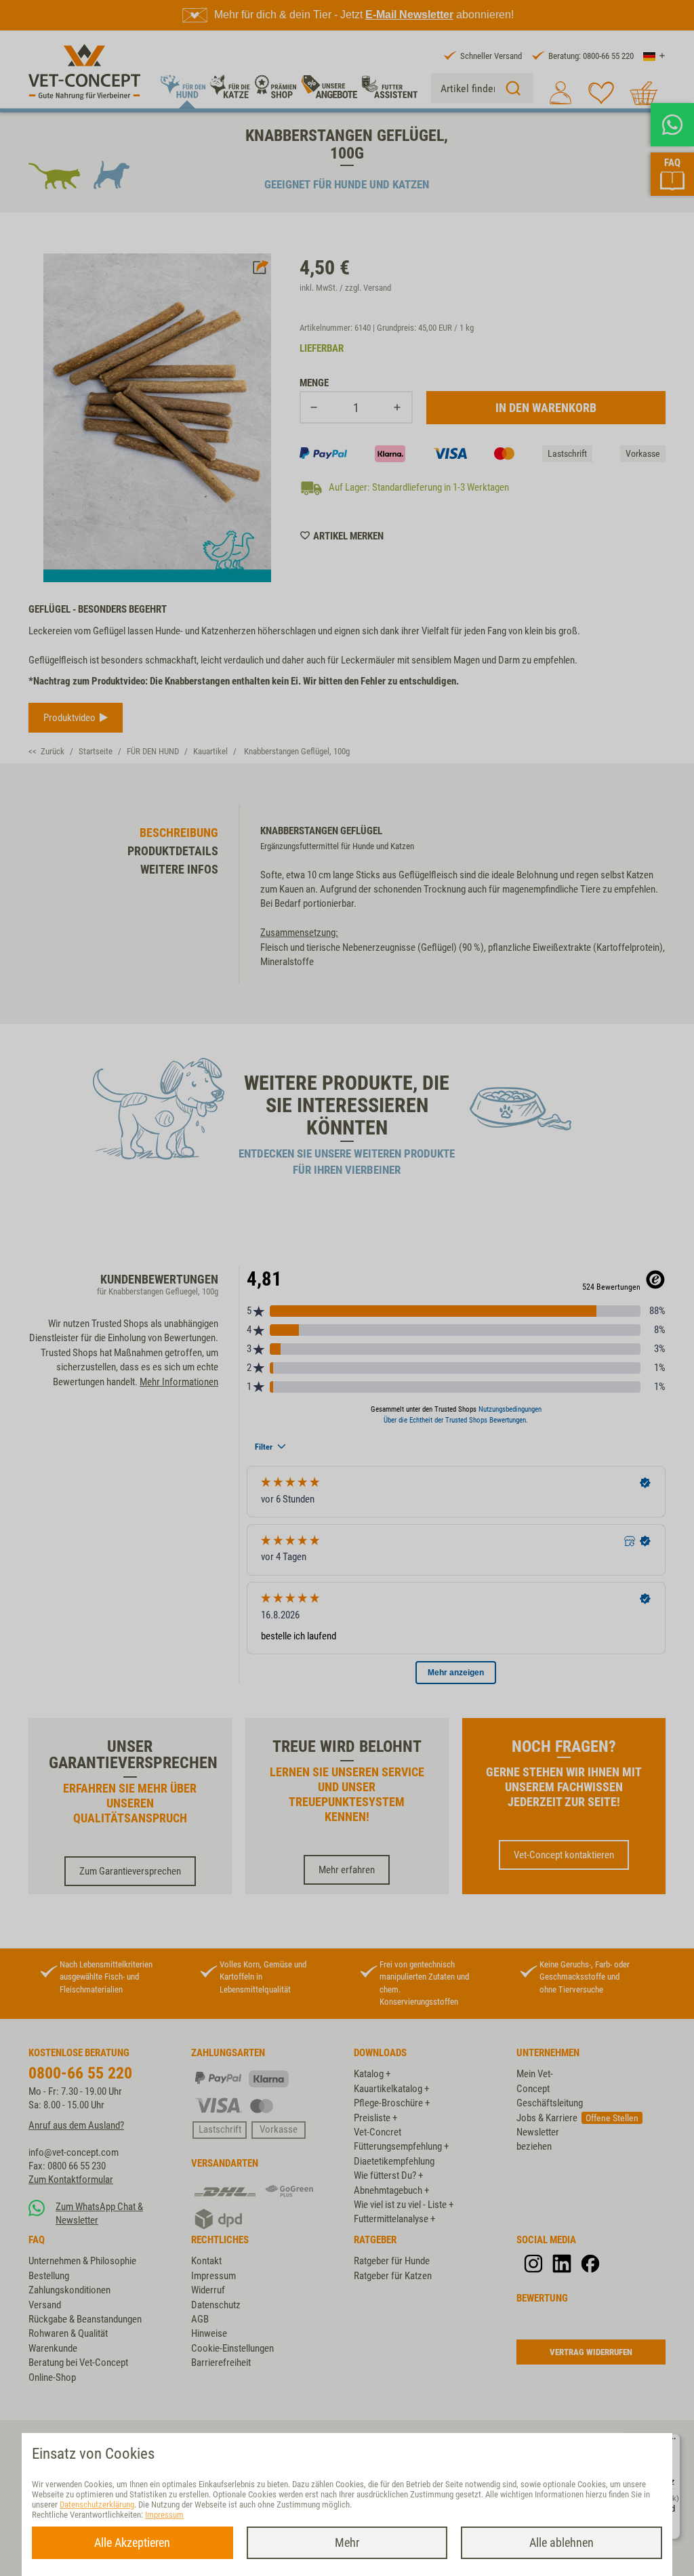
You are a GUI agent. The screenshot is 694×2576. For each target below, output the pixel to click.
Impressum (164, 2515)
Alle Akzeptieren (132, 2542)
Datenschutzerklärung (97, 2505)
